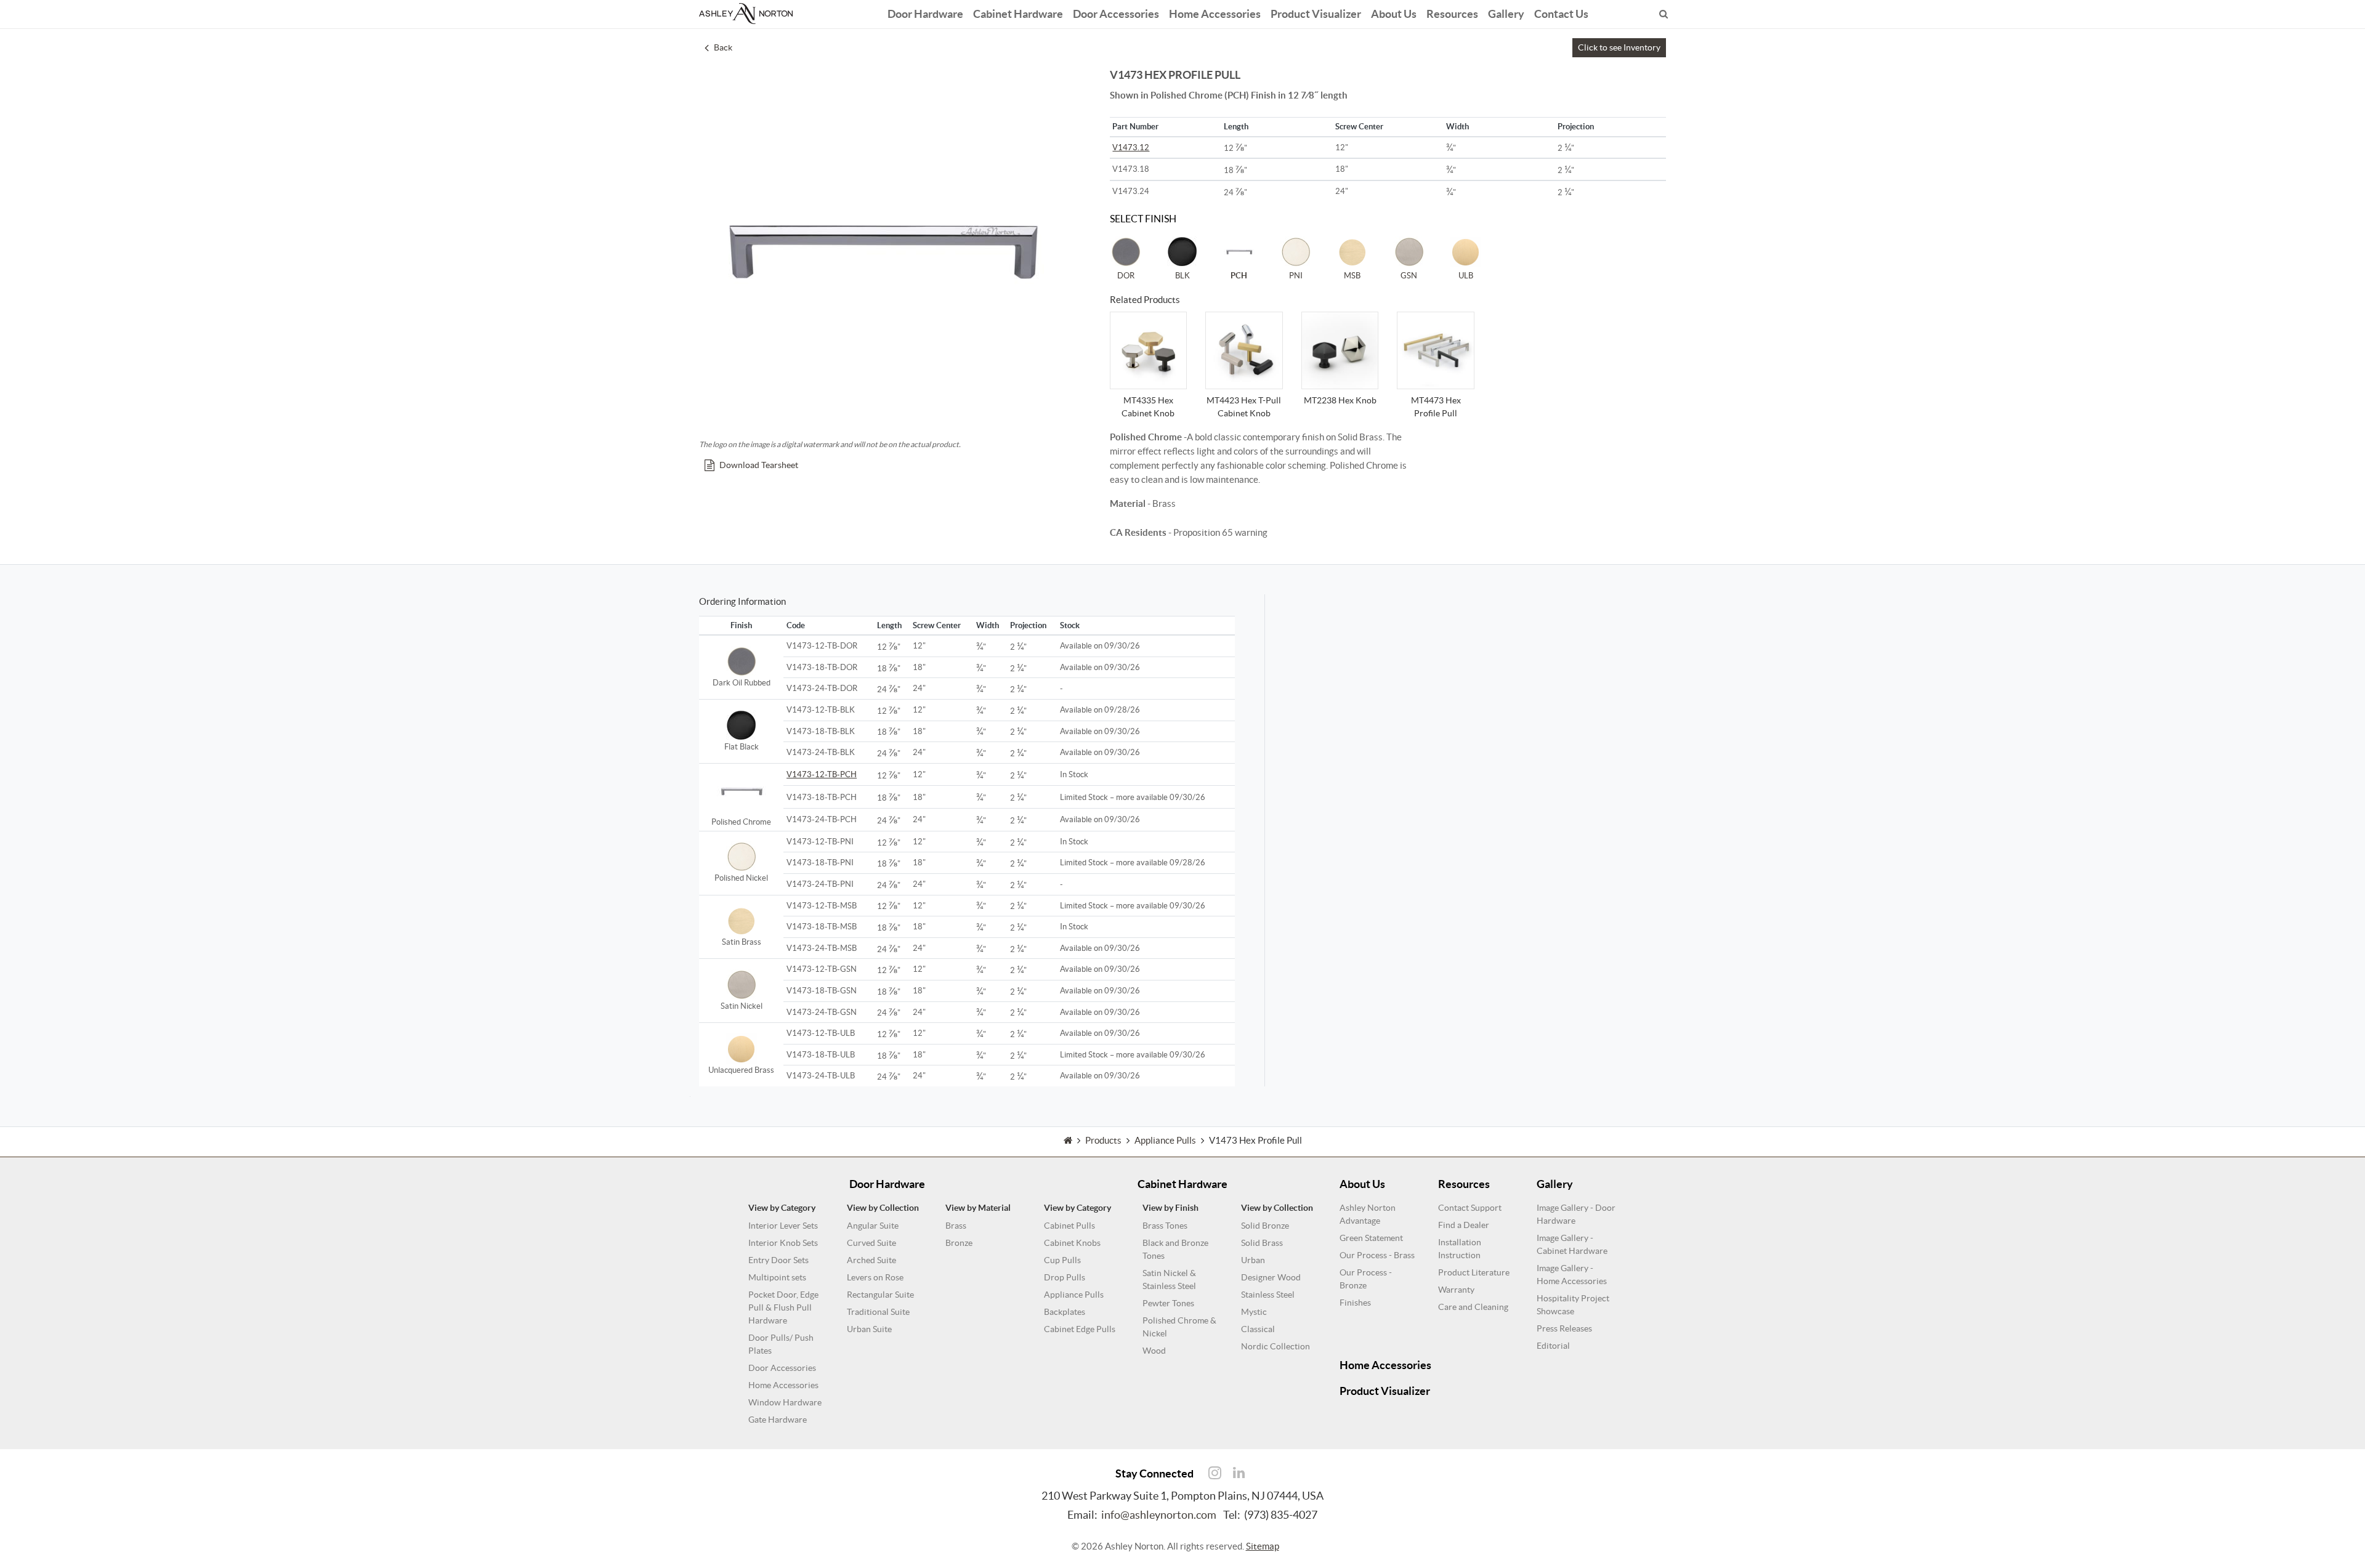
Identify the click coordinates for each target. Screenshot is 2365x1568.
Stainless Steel (1268, 1295)
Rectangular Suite (880, 1295)
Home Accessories (1215, 14)
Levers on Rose (875, 1277)
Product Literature (1474, 1272)
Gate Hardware (778, 1420)
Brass (956, 1226)
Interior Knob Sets (783, 1243)
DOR (1126, 276)
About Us (1394, 14)
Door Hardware (925, 14)
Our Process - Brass (1377, 1255)
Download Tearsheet (759, 465)
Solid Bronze (1265, 1226)
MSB (1352, 276)
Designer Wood (1271, 1277)
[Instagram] (1215, 1473)
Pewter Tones (1168, 1303)
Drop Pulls (1065, 1277)
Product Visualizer (1316, 14)
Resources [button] (1452, 14)
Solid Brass (1262, 1243)
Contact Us (1561, 14)
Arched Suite (871, 1260)
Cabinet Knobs (1072, 1243)
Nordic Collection (1275, 1346)
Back (723, 47)
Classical (1258, 1329)
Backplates (1065, 1312)
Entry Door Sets (778, 1260)
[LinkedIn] (1239, 1473)
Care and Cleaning (1473, 1307)
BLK (1182, 276)
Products (1103, 1140)
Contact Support (1470, 1208)
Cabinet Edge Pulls (1080, 1329)
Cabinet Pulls (1069, 1226)
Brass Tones (1165, 1226)
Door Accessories (1116, 14)
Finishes (1355, 1303)
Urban (1253, 1260)
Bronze (959, 1243)
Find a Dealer (1464, 1225)
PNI (1296, 276)
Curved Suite (871, 1243)
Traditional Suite (878, 1312)
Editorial (1553, 1346)
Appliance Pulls (1074, 1295)
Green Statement (1371, 1238)
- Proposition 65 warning (1189, 532)
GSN (1409, 276)
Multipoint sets (777, 1277)
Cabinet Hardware (1018, 14)
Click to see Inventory (1619, 47)
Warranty (1456, 1290)
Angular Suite (873, 1226)
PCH (1239, 276)
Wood (1154, 1351)
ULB (1466, 276)
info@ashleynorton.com (1159, 1515)
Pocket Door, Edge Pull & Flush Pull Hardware (783, 1307)
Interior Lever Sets (783, 1226)
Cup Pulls (1062, 1260)
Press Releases (1564, 1328)
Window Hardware (785, 1402)
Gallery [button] (1506, 14)
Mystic (1254, 1312)
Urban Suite (869, 1329)
